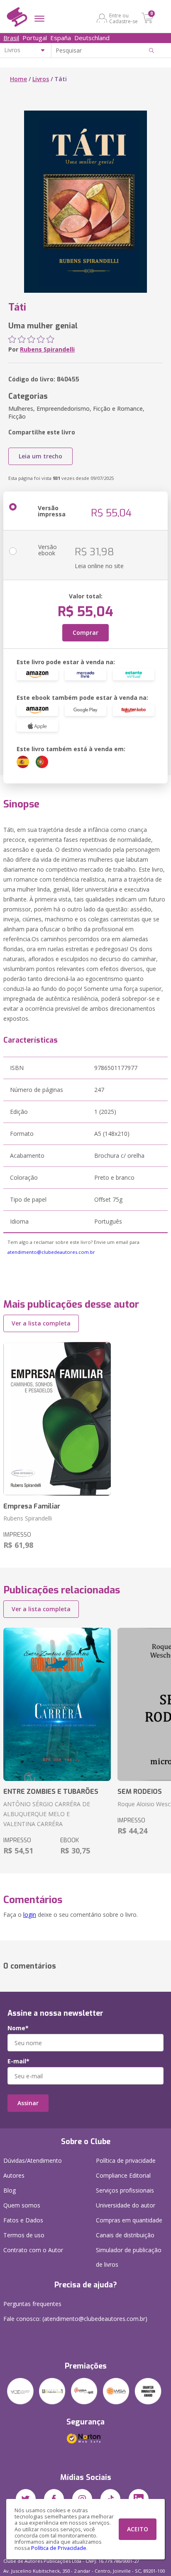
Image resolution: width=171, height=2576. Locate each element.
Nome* (18, 2028)
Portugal (35, 38)
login (30, 1915)
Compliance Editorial (123, 2175)
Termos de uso (24, 2235)
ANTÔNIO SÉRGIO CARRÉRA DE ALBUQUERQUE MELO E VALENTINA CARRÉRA (47, 1814)
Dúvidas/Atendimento (33, 2160)
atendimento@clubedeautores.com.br (51, 1252)
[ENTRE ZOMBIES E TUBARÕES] (57, 1705)
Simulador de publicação (129, 2257)
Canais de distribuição (125, 2235)
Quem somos (22, 2205)
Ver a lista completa (41, 1323)
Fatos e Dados (23, 2220)
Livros (41, 79)
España (61, 38)
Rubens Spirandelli (47, 349)
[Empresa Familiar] (57, 1419)
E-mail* (18, 2061)
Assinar (28, 2103)
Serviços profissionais (125, 2190)
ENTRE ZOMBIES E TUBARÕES (51, 1792)
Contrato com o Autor (33, 2250)
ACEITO (138, 2529)
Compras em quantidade (129, 2220)
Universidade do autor (126, 2205)
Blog (10, 2190)
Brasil (11, 38)
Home (18, 79)
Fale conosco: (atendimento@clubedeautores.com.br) (75, 2319)
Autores (14, 2175)
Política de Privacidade (59, 2548)
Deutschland (92, 38)
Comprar (85, 633)
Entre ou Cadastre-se (123, 18)
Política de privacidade (126, 2160)
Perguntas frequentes (32, 2304)
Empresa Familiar (32, 1506)
